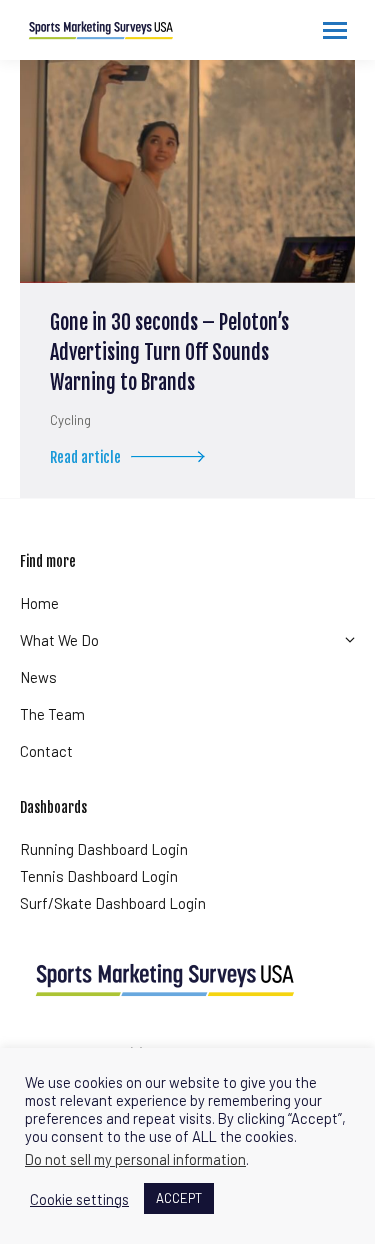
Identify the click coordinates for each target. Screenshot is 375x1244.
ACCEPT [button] (179, 1198)
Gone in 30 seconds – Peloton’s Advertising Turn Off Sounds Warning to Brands (169, 352)
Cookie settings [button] (79, 1199)
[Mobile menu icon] (335, 30)
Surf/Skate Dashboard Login (113, 903)
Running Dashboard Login (104, 849)
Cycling (70, 420)
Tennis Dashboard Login (99, 876)
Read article (85, 457)
